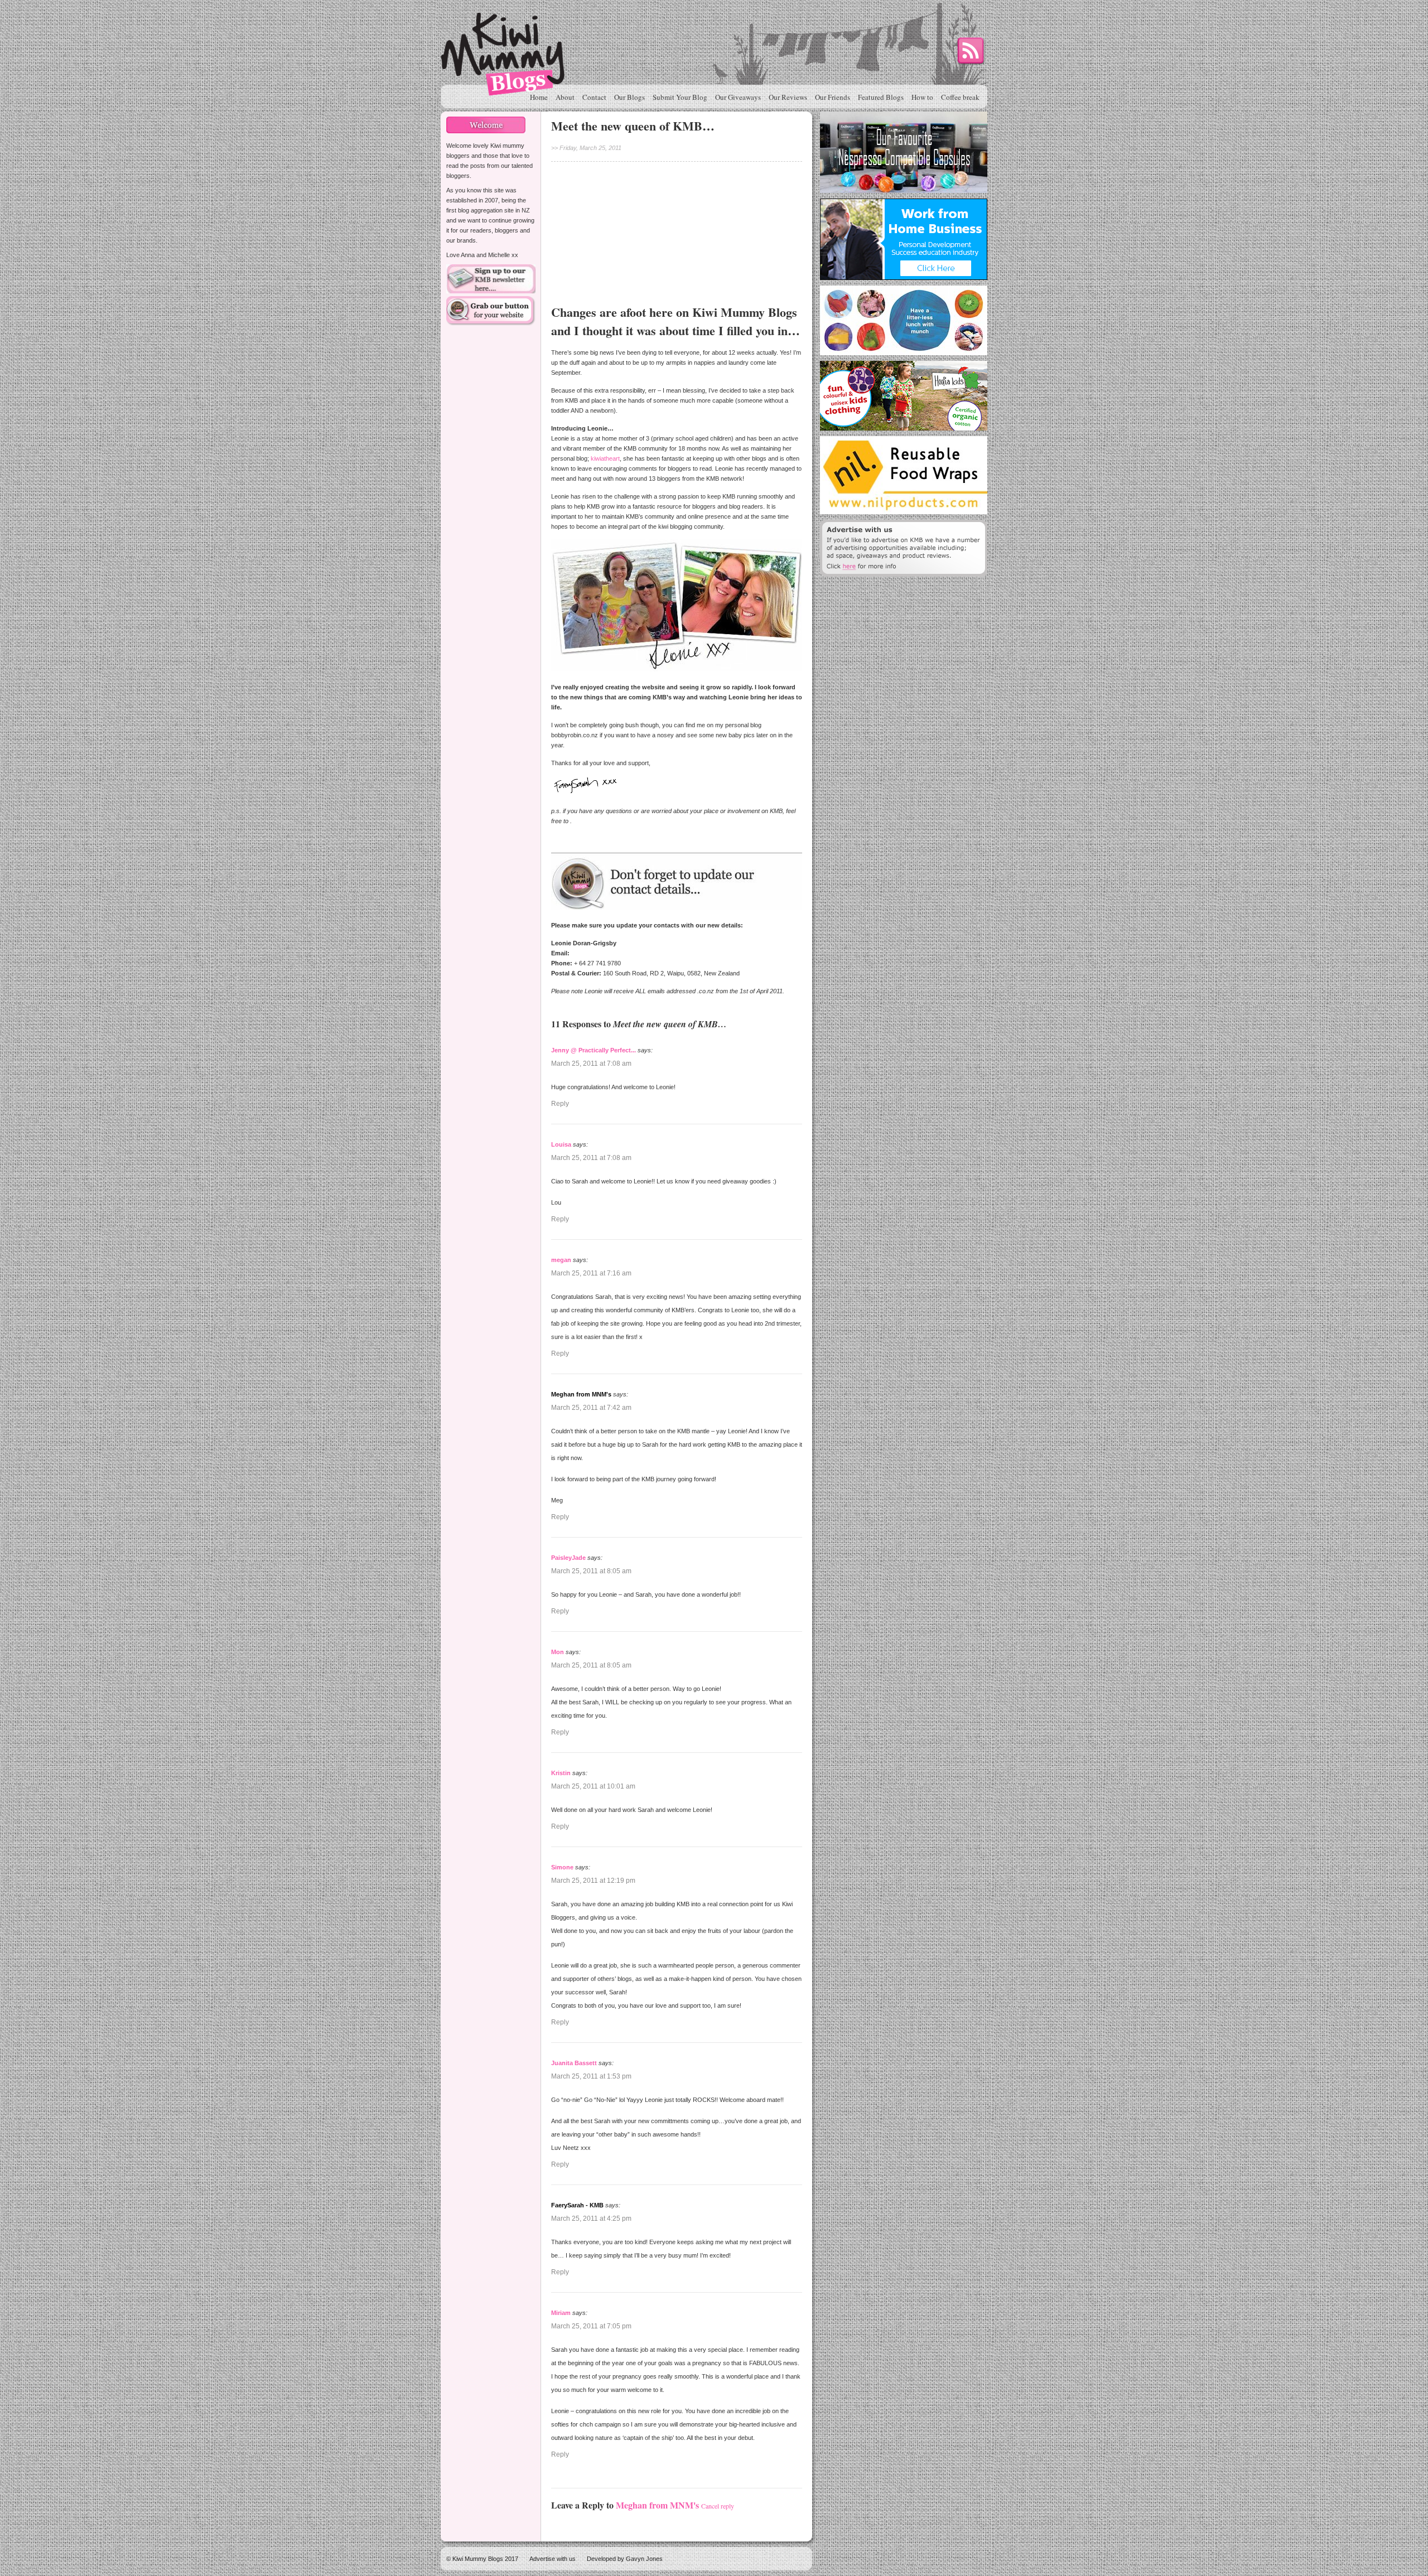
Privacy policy (590, 1342)
